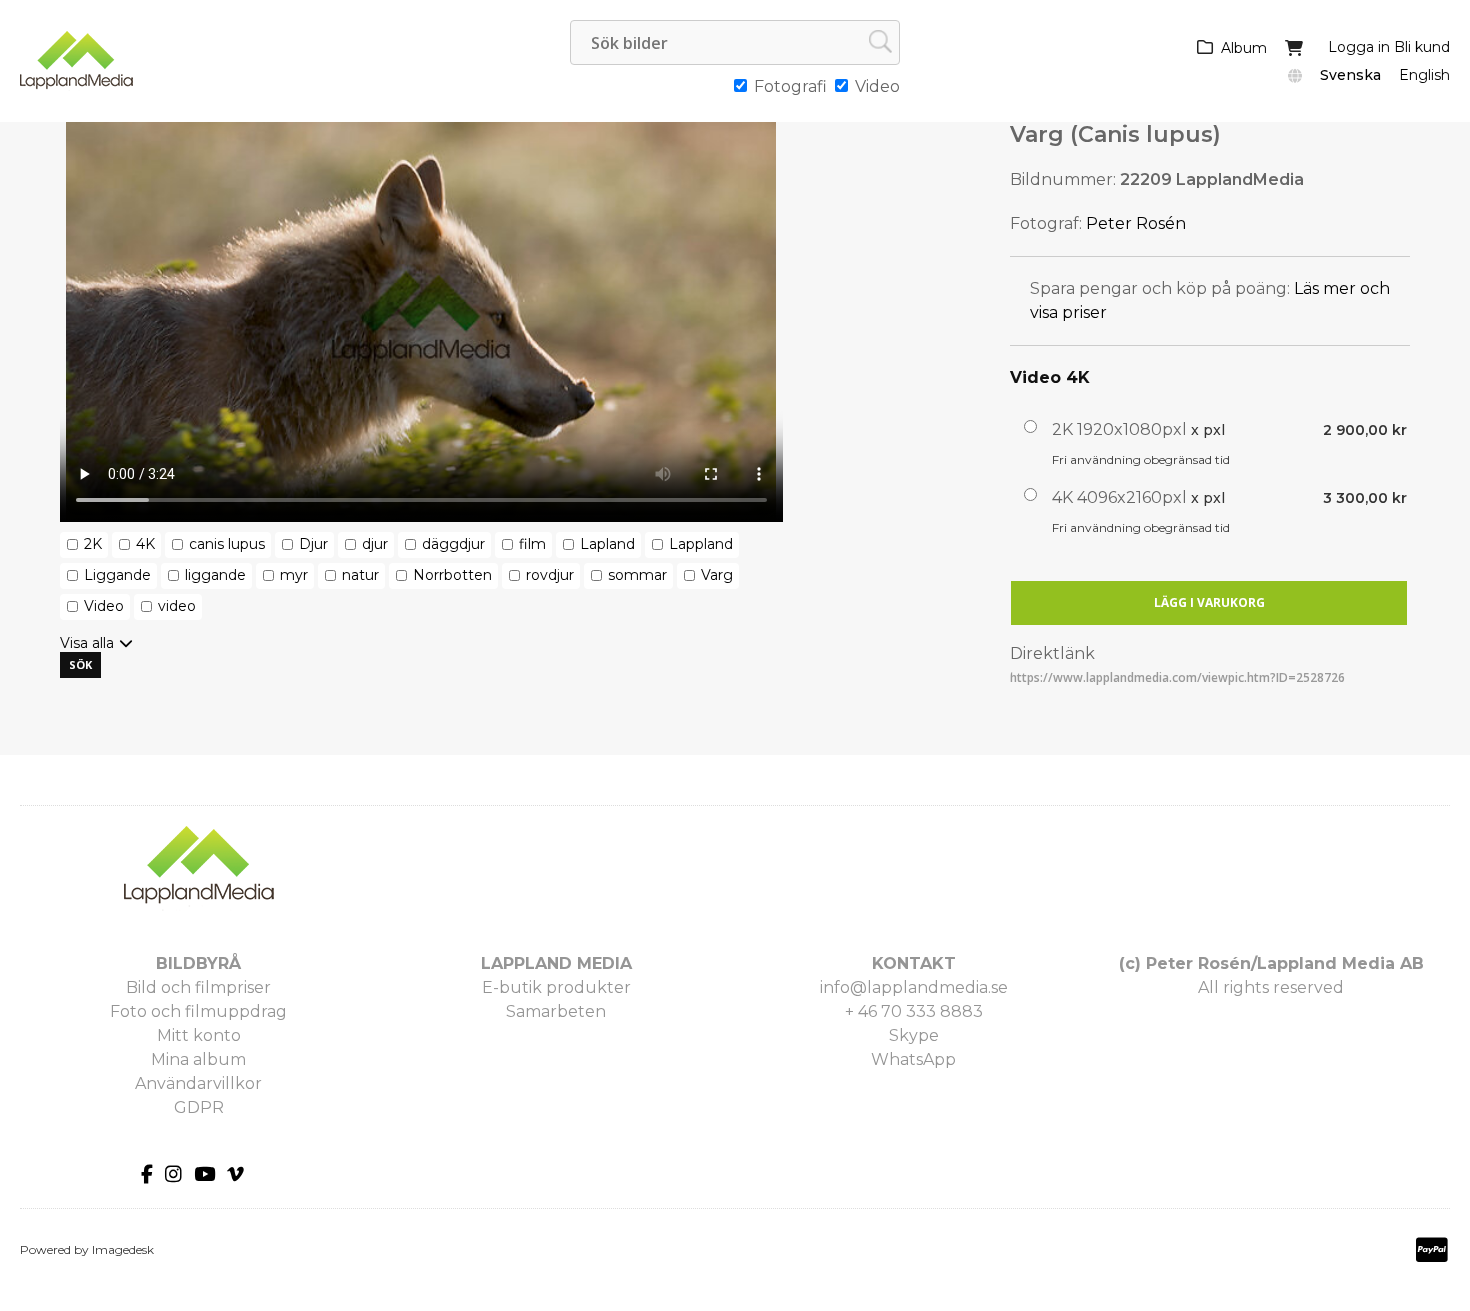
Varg (717, 575)
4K (145, 544)
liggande (215, 575)
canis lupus (227, 544)
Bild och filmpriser (198, 987)
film (532, 544)
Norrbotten (452, 575)
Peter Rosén (1136, 223)
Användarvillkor (198, 1083)
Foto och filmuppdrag (198, 1011)
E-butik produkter (556, 987)
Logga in (1359, 47)
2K (93, 544)
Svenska (1350, 75)
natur (360, 575)
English (1424, 75)
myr (294, 575)
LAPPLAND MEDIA (556, 963)
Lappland (701, 544)
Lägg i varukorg (1209, 602)
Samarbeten (556, 1011)
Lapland (607, 544)
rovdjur (550, 575)
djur (375, 544)
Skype (914, 1035)
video (177, 606)
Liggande (117, 575)
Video (104, 606)
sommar (637, 575)
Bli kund (1422, 47)
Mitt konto (199, 1035)
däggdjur (453, 544)
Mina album (198, 1059)
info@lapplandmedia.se (914, 987)
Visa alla (87, 643)
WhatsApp (913, 1059)
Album (1244, 48)
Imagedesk (123, 1249)
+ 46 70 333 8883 (914, 1011)
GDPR (199, 1107)
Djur (313, 544)
